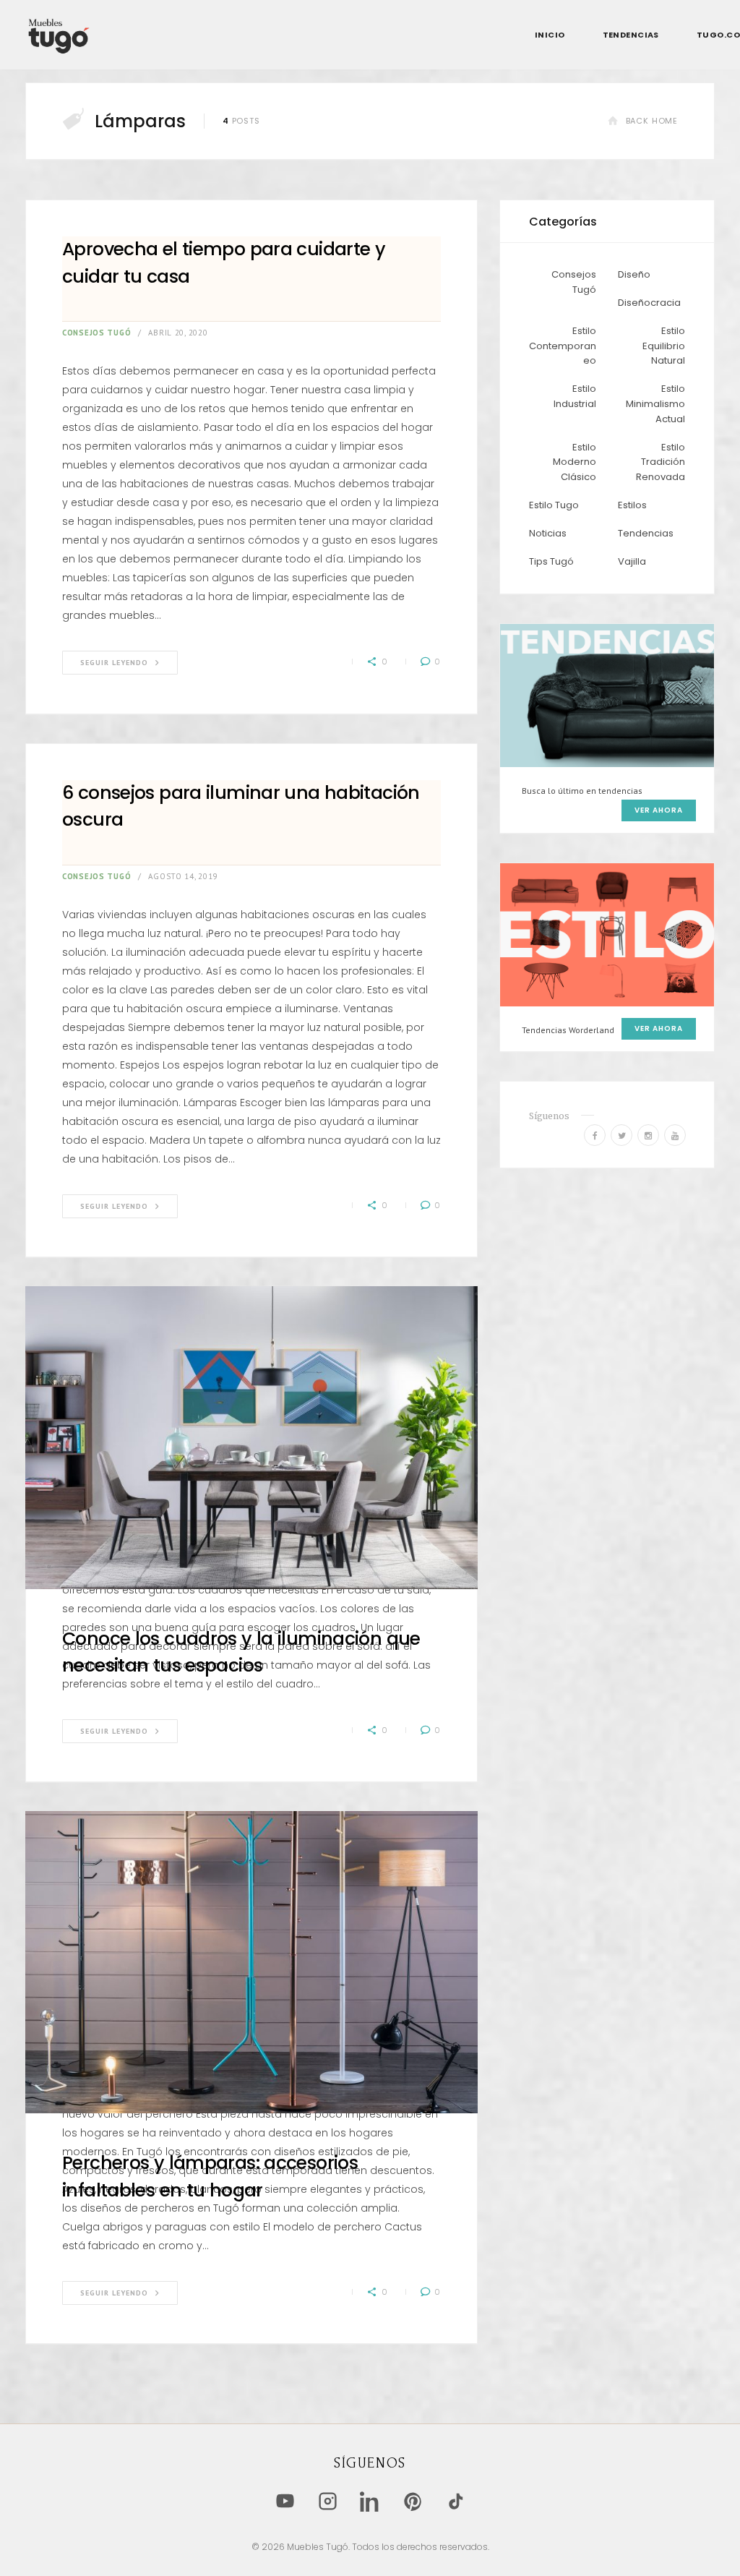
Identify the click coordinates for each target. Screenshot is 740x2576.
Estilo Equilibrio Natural (664, 346)
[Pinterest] (413, 2501)
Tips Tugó (551, 561)
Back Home (652, 121)
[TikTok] (456, 2501)
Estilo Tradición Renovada (661, 462)
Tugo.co (718, 35)
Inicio (550, 35)
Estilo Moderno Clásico (575, 462)
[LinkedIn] (370, 2501)
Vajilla (632, 561)
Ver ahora (659, 810)
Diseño (634, 274)
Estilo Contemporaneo (563, 346)
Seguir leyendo (114, 663)
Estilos (632, 505)
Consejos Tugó (96, 333)
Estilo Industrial (575, 396)
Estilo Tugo (554, 505)
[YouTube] (285, 2501)
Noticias (548, 533)
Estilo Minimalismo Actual (655, 404)
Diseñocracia (649, 303)
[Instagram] (328, 2501)
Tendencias (646, 533)
